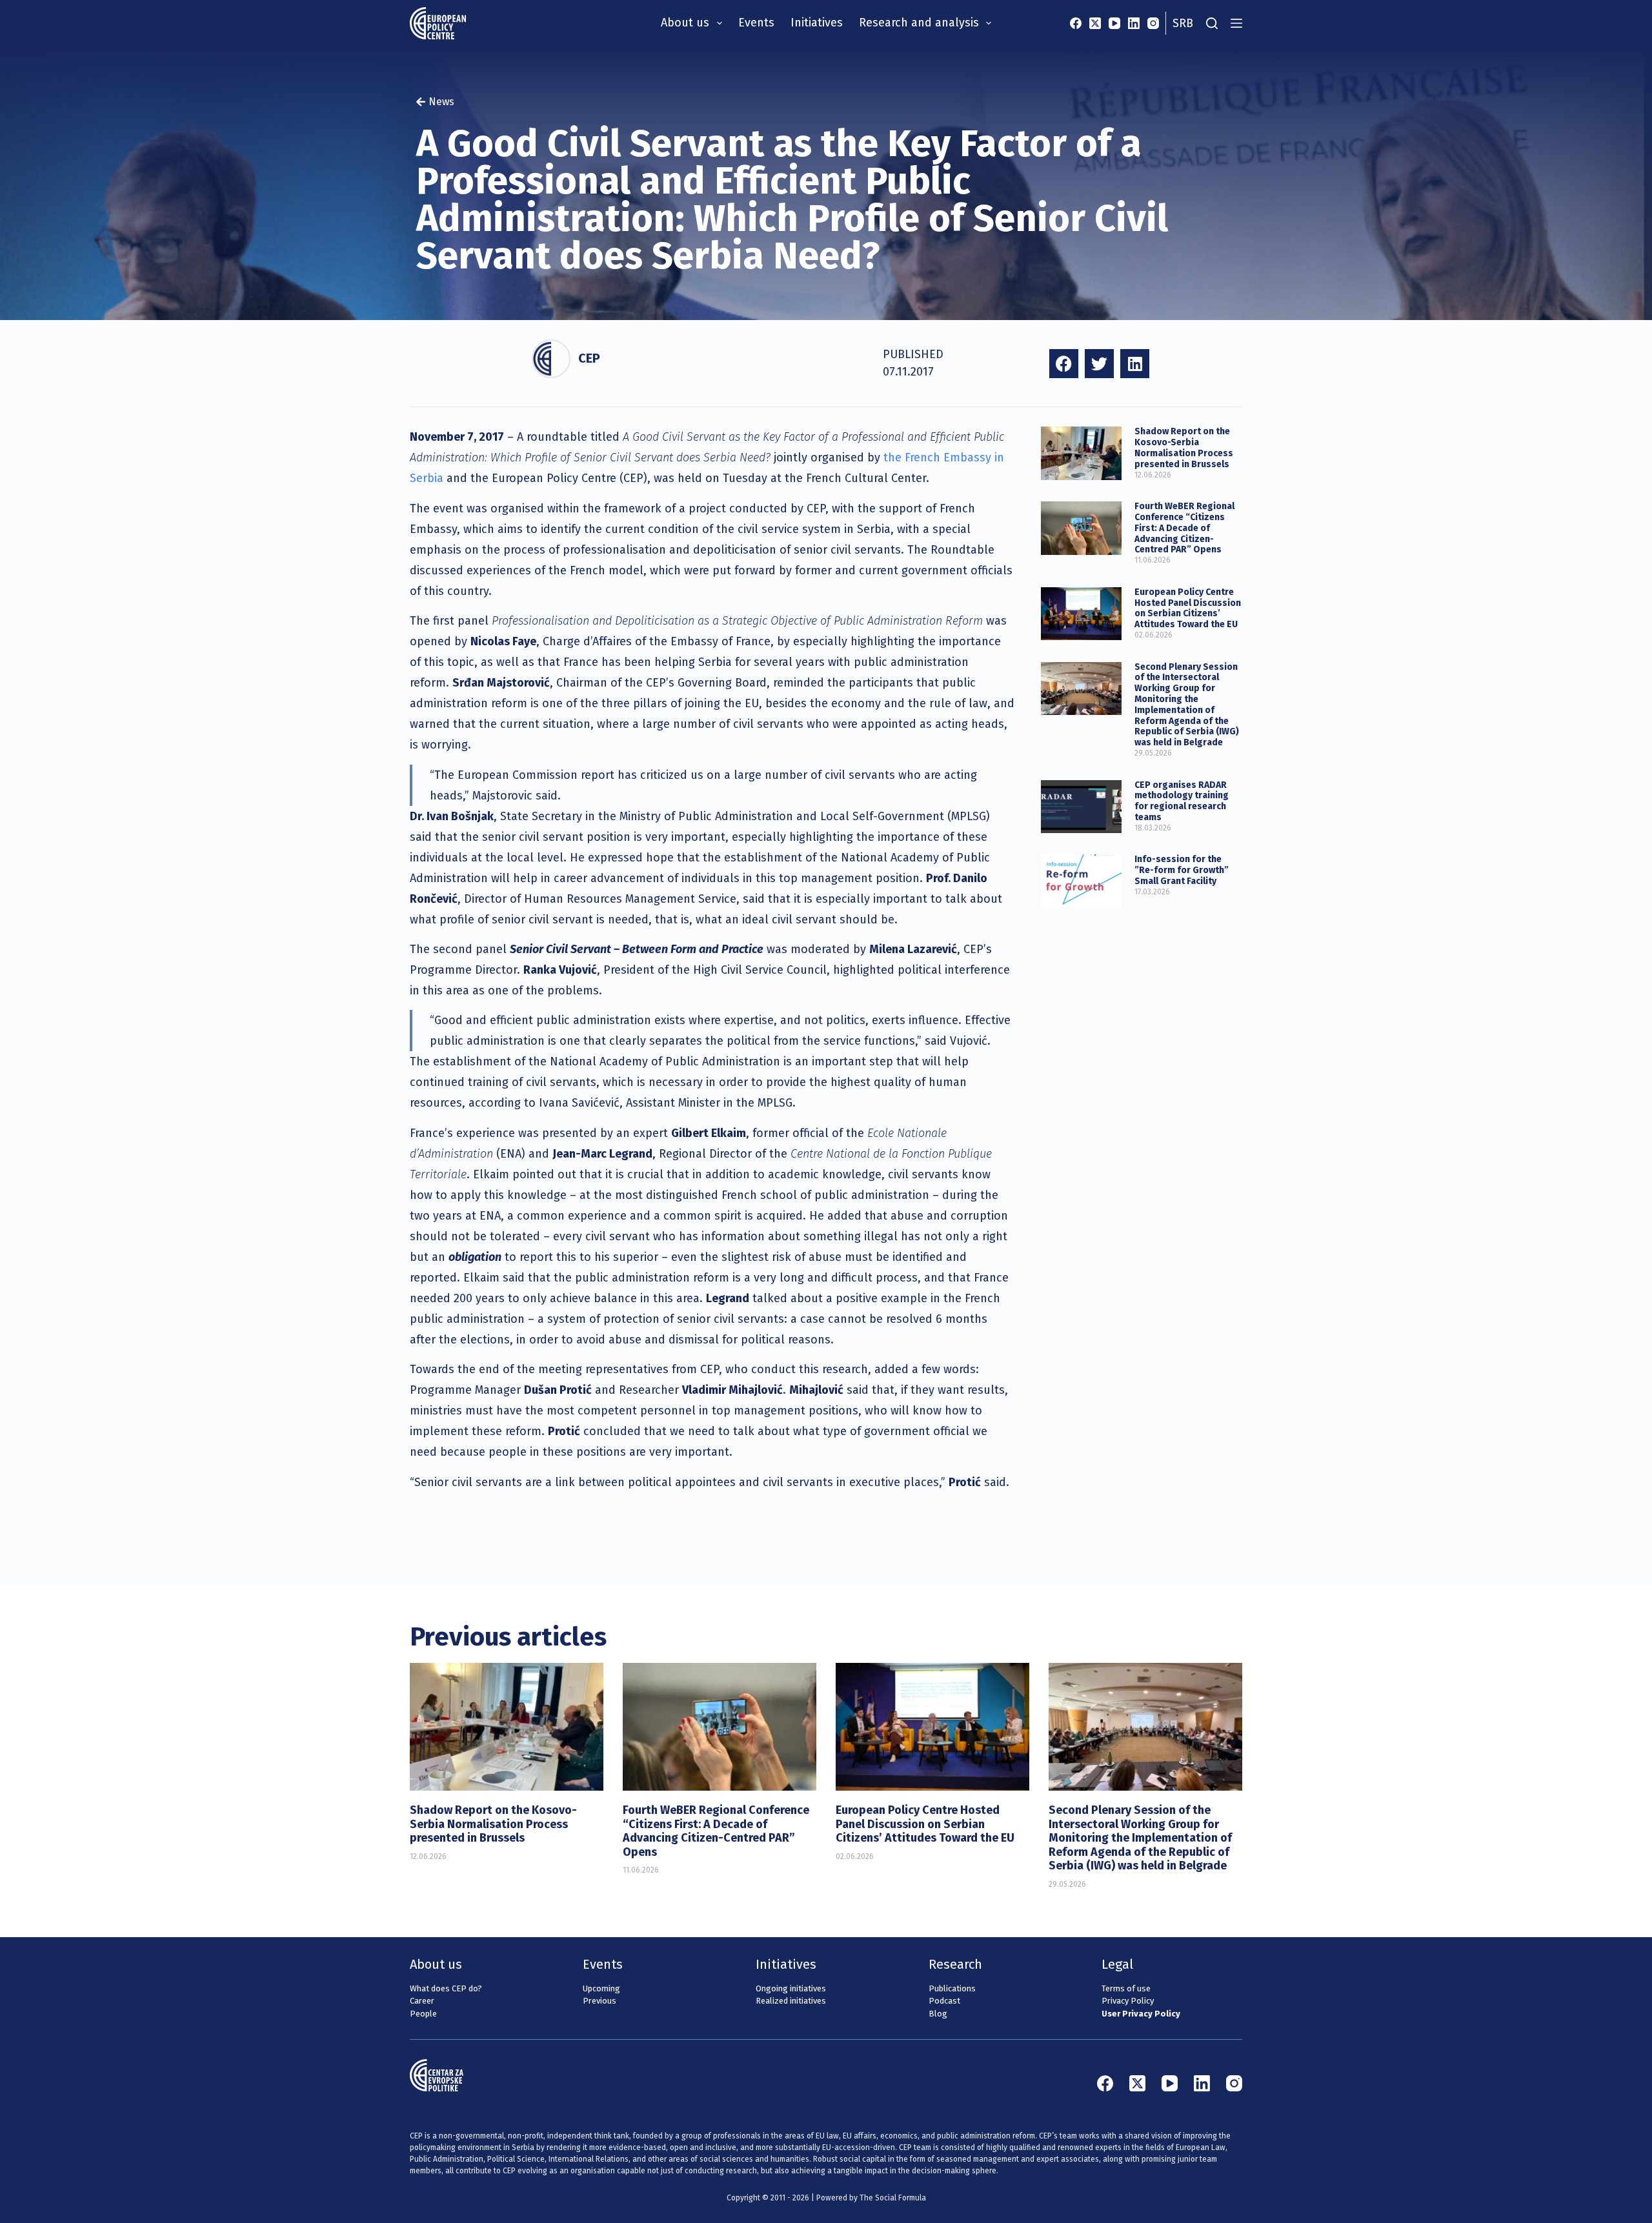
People (423, 2014)
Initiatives (817, 23)
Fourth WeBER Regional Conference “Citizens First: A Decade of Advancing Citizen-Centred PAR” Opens (1184, 528)
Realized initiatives (791, 2001)
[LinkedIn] (1134, 23)
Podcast (944, 2001)
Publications (952, 1988)
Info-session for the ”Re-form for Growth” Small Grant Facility (1182, 870)
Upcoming (601, 1988)
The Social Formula (893, 2198)
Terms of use (1126, 1988)
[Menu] (1236, 23)
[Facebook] (1076, 23)
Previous (599, 2001)
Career (422, 2001)
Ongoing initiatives (791, 1988)
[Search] (1212, 23)
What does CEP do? (446, 1988)
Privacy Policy (1128, 2001)
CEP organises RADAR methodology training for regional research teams (1182, 801)
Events (756, 23)
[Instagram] (1153, 23)
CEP (589, 358)
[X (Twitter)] (1095, 23)
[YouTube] (1114, 23)
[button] (1064, 364)
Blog (938, 2014)
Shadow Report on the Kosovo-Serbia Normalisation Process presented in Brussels (1184, 448)
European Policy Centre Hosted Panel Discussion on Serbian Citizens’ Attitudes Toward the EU (1188, 608)
